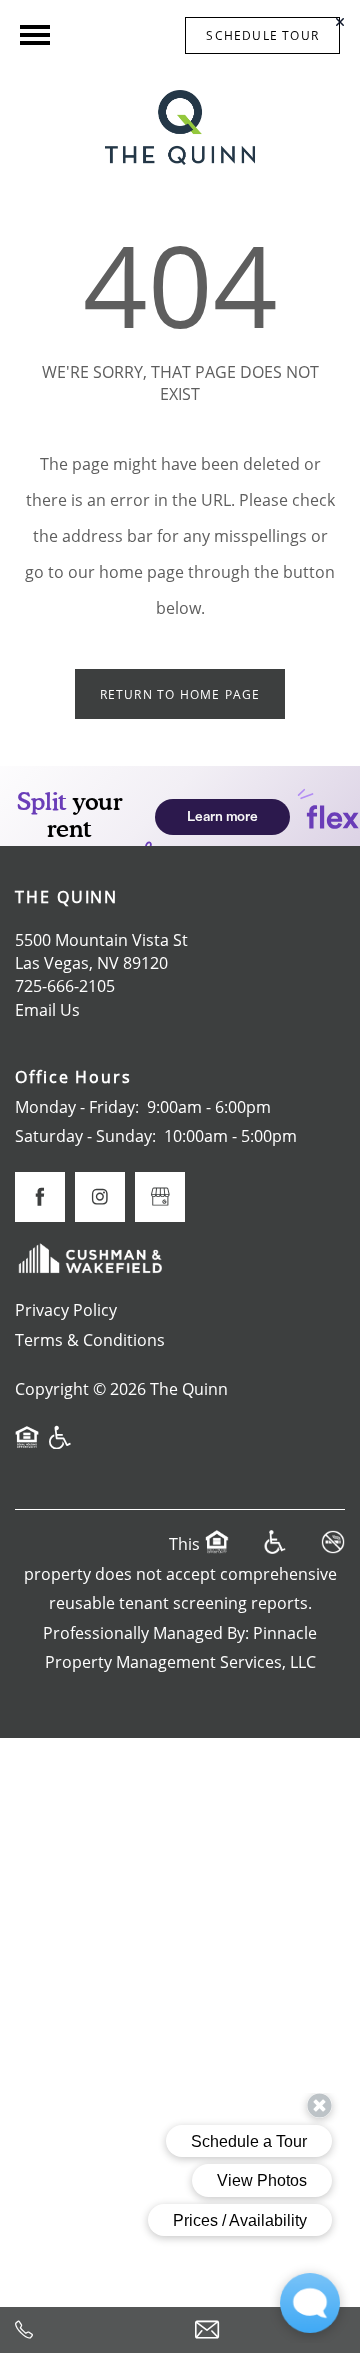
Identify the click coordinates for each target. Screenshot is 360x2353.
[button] (262, 35)
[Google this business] (160, 1197)
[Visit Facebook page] (40, 1197)
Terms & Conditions (90, 1340)
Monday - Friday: (77, 1107)
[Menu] (35, 35)
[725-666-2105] (90, 2330)
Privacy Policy (66, 1310)
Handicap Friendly (61, 1446)
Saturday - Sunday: (85, 1136)
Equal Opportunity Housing (27, 1446)
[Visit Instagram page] (100, 1197)
